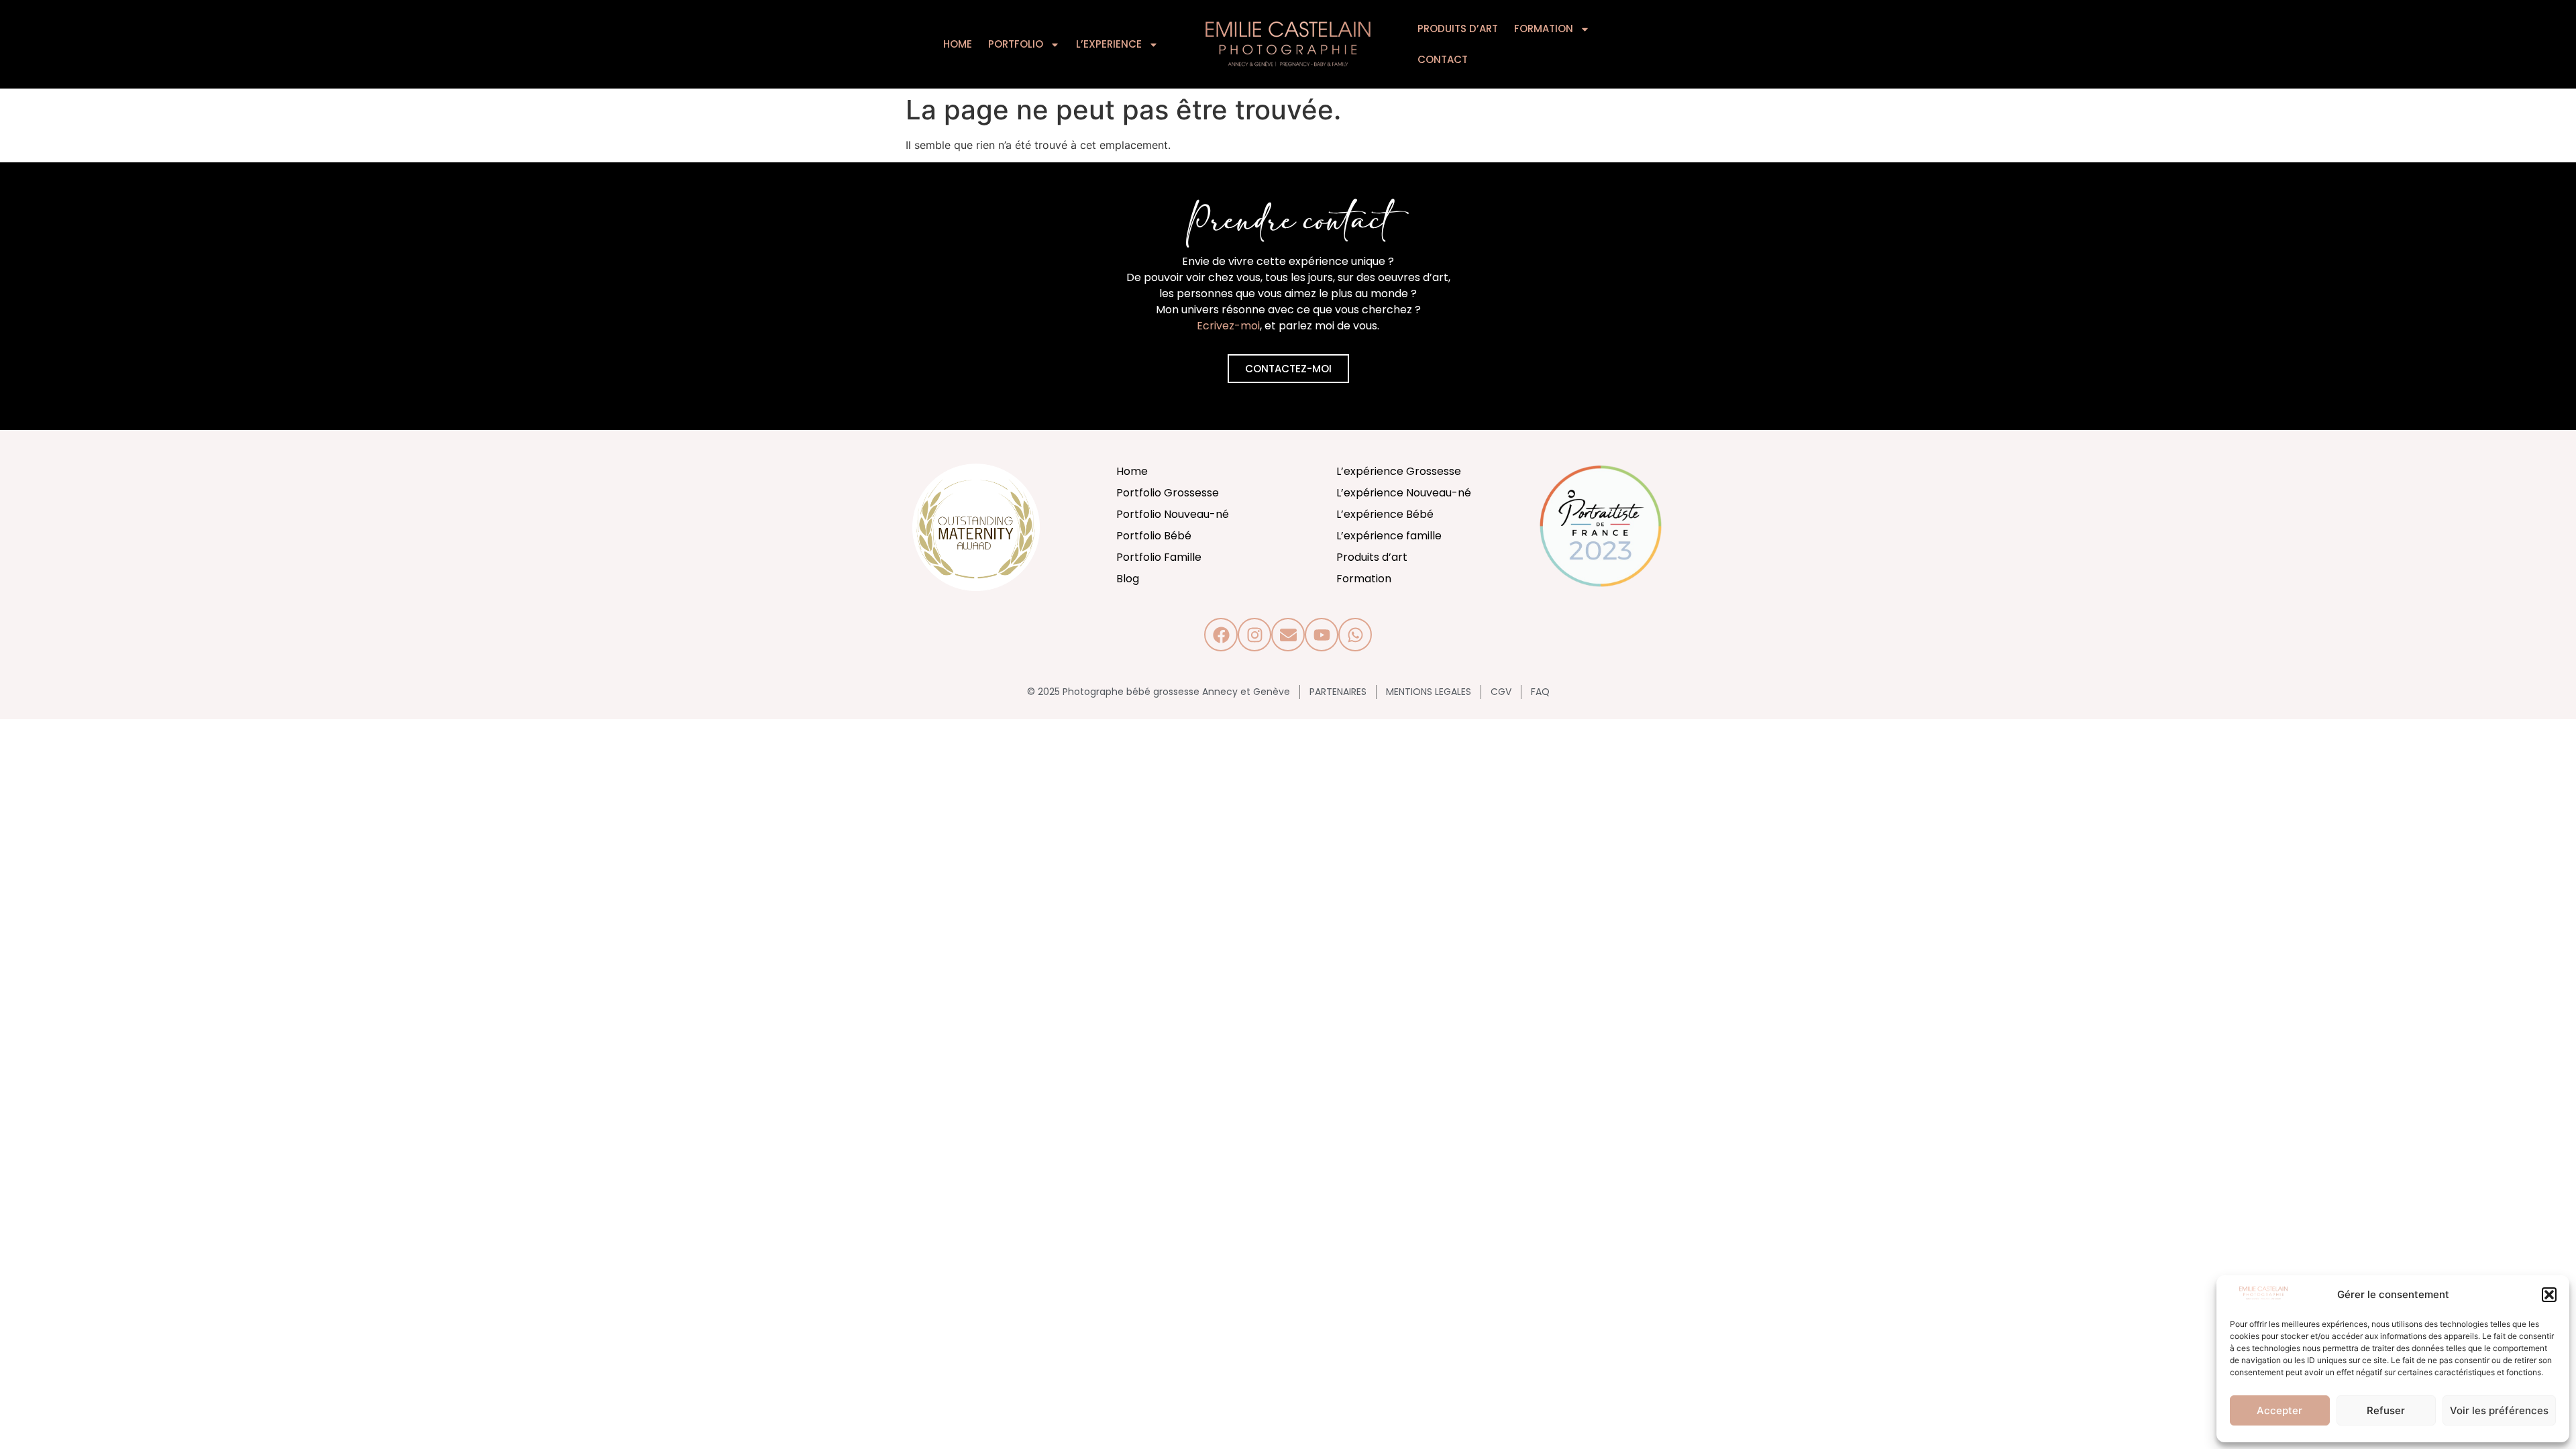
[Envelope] (1288, 635)
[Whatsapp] (1355, 635)
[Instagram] (1254, 635)
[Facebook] (1221, 635)
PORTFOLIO (1016, 44)
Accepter (2279, 1410)
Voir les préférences (2499, 1410)
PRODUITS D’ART (1458, 29)
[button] (2549, 1295)
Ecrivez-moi (1228, 326)
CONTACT (1443, 59)
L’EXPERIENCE (1109, 44)
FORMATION (1544, 29)
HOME (958, 44)
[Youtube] (1322, 635)
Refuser (2386, 1410)
